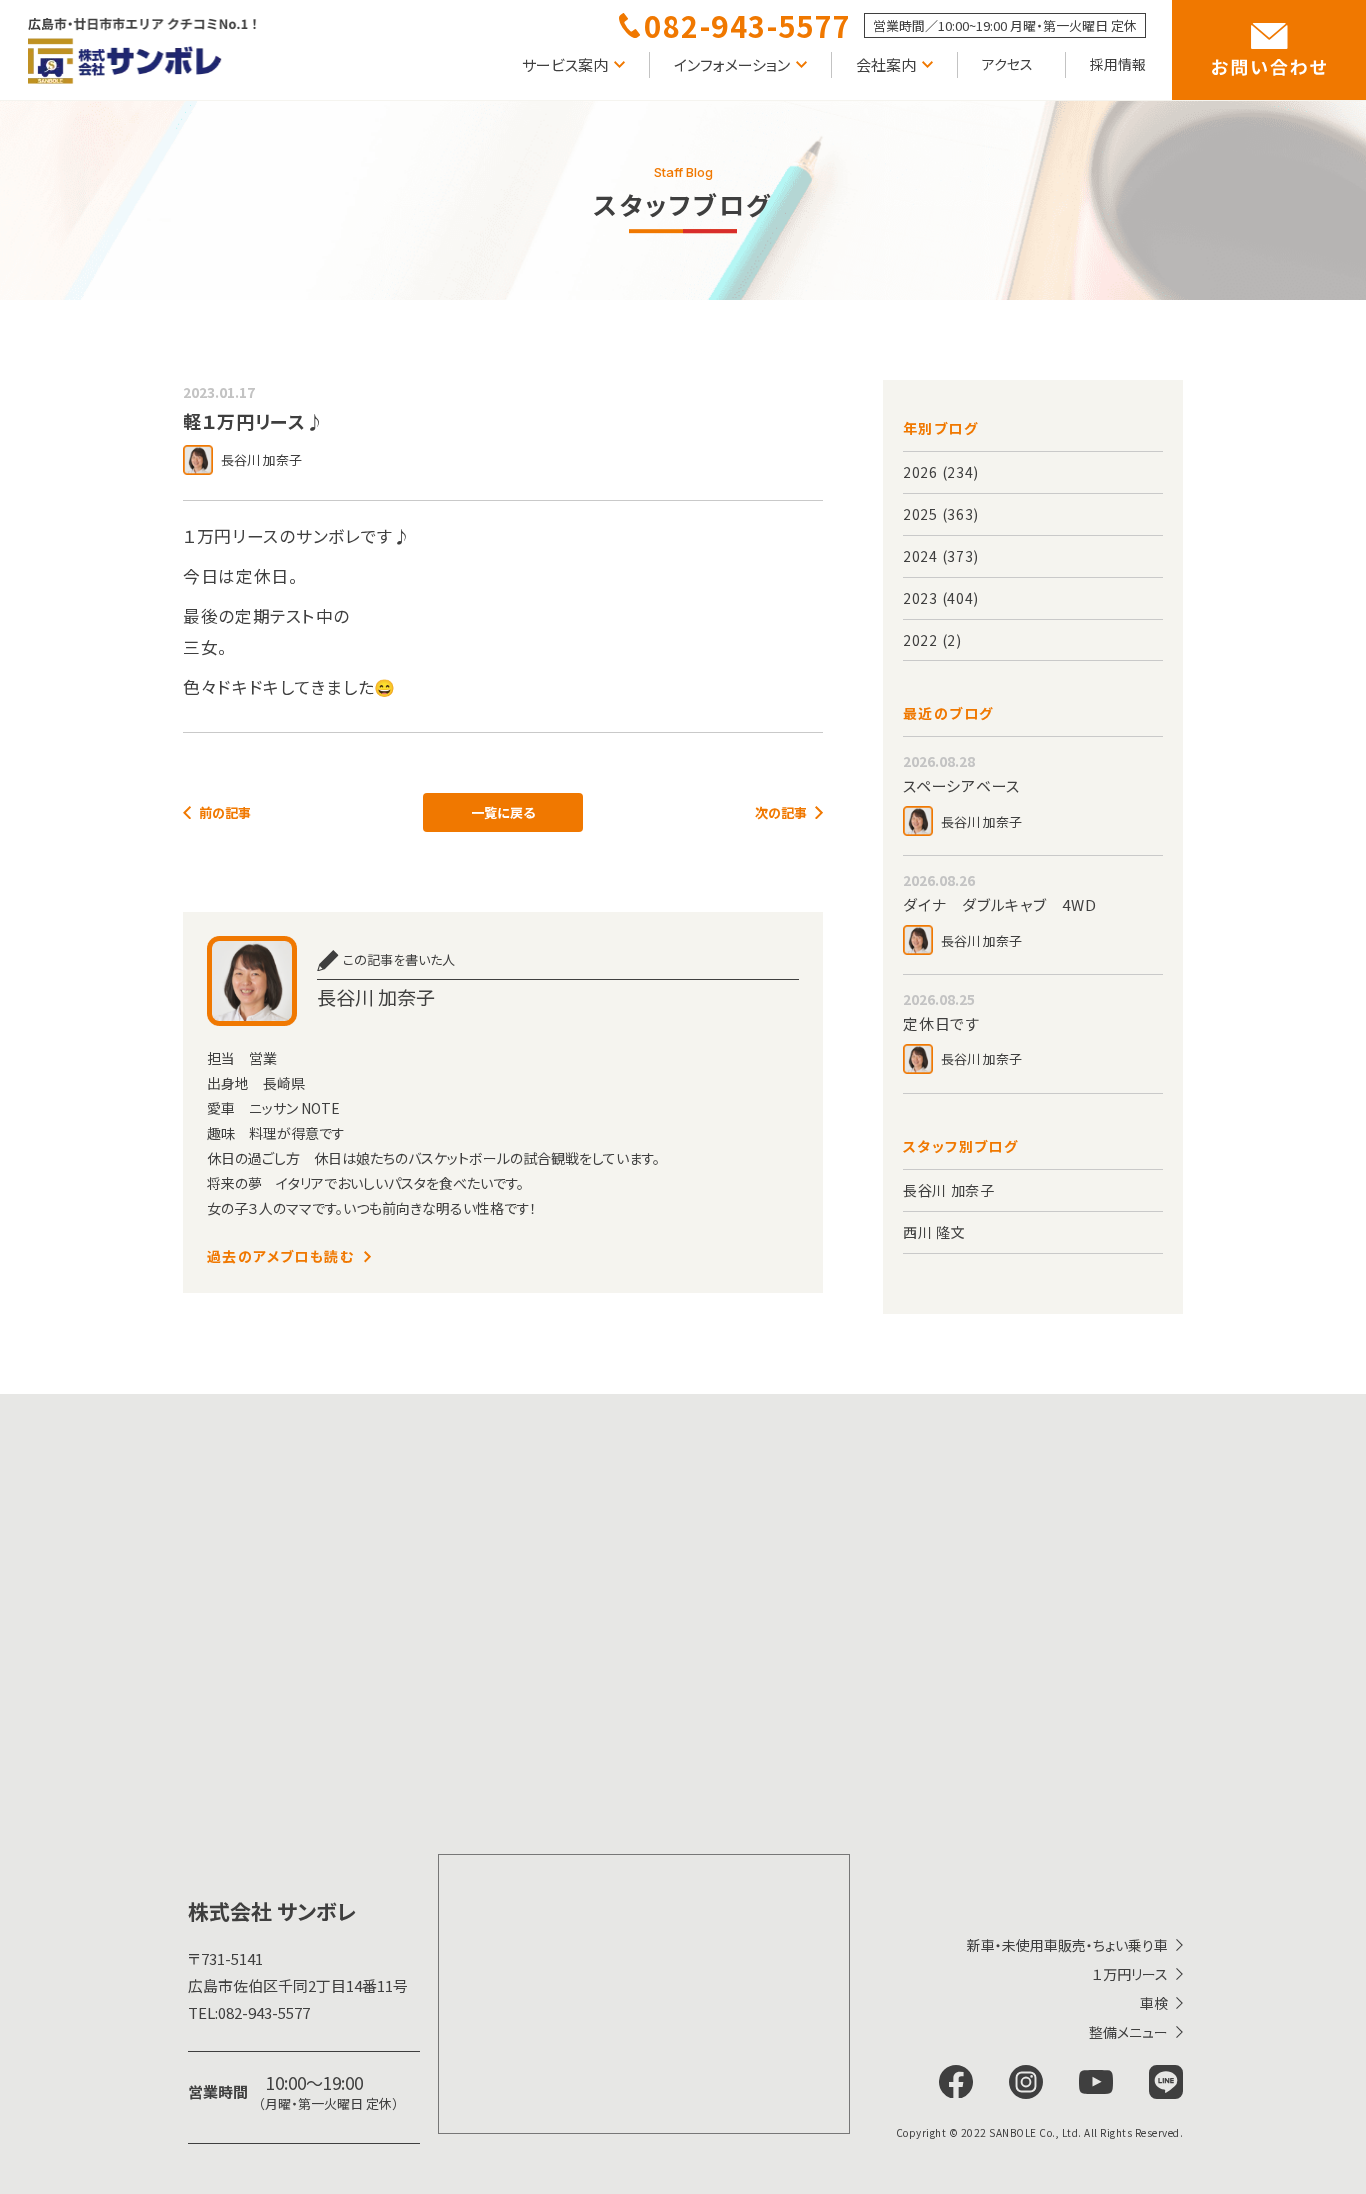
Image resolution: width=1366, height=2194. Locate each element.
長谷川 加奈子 (949, 1190)
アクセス (1007, 64)
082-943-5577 (249, 2012)
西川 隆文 (934, 1232)
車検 (1154, 2003)
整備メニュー (1128, 2032)
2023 (920, 598)
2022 (920, 640)
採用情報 (1118, 64)
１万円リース (1130, 1974)
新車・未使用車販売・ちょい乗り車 (1067, 1945)
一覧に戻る (503, 812)
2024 (920, 556)
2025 (920, 514)
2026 (920, 472)
